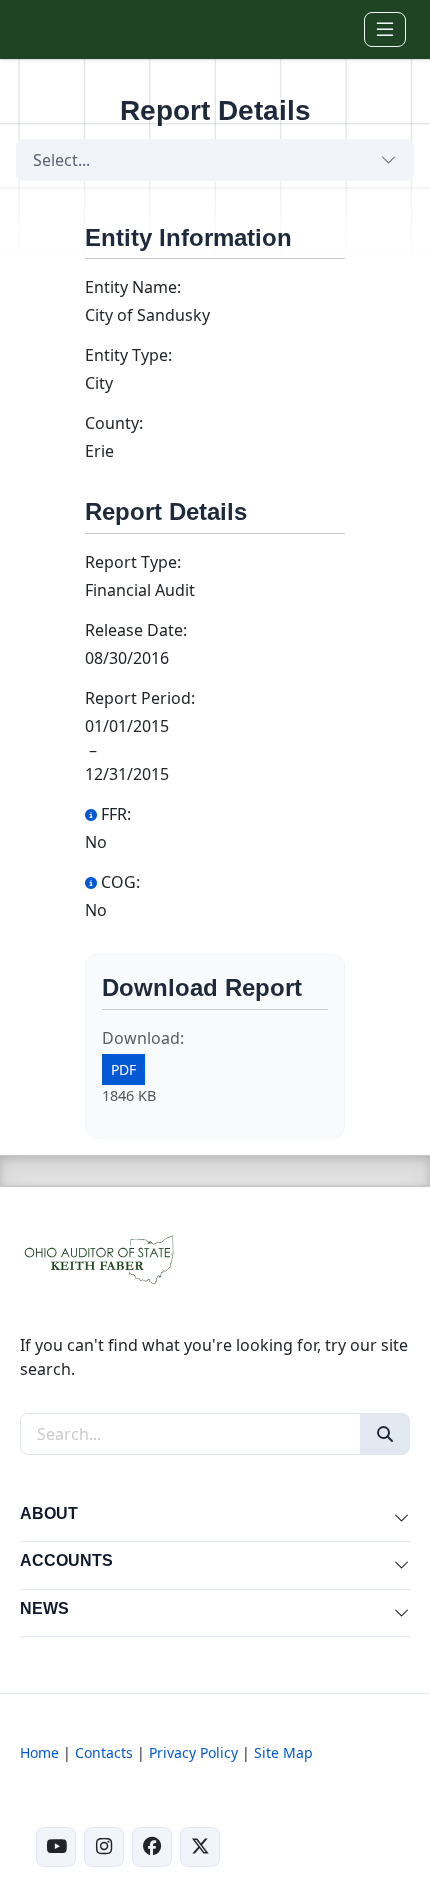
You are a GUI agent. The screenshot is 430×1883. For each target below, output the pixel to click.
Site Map (283, 1752)
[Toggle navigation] (385, 29)
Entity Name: (133, 287)
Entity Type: (128, 355)
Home (39, 1752)
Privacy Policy (193, 1752)
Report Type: (133, 562)
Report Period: (140, 698)
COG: (120, 882)
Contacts (104, 1752)
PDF (123, 1069)
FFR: (116, 814)
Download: (143, 1038)
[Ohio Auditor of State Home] (52, 29)
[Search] (385, 1434)
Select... (61, 160)
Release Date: (136, 630)
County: (114, 423)
